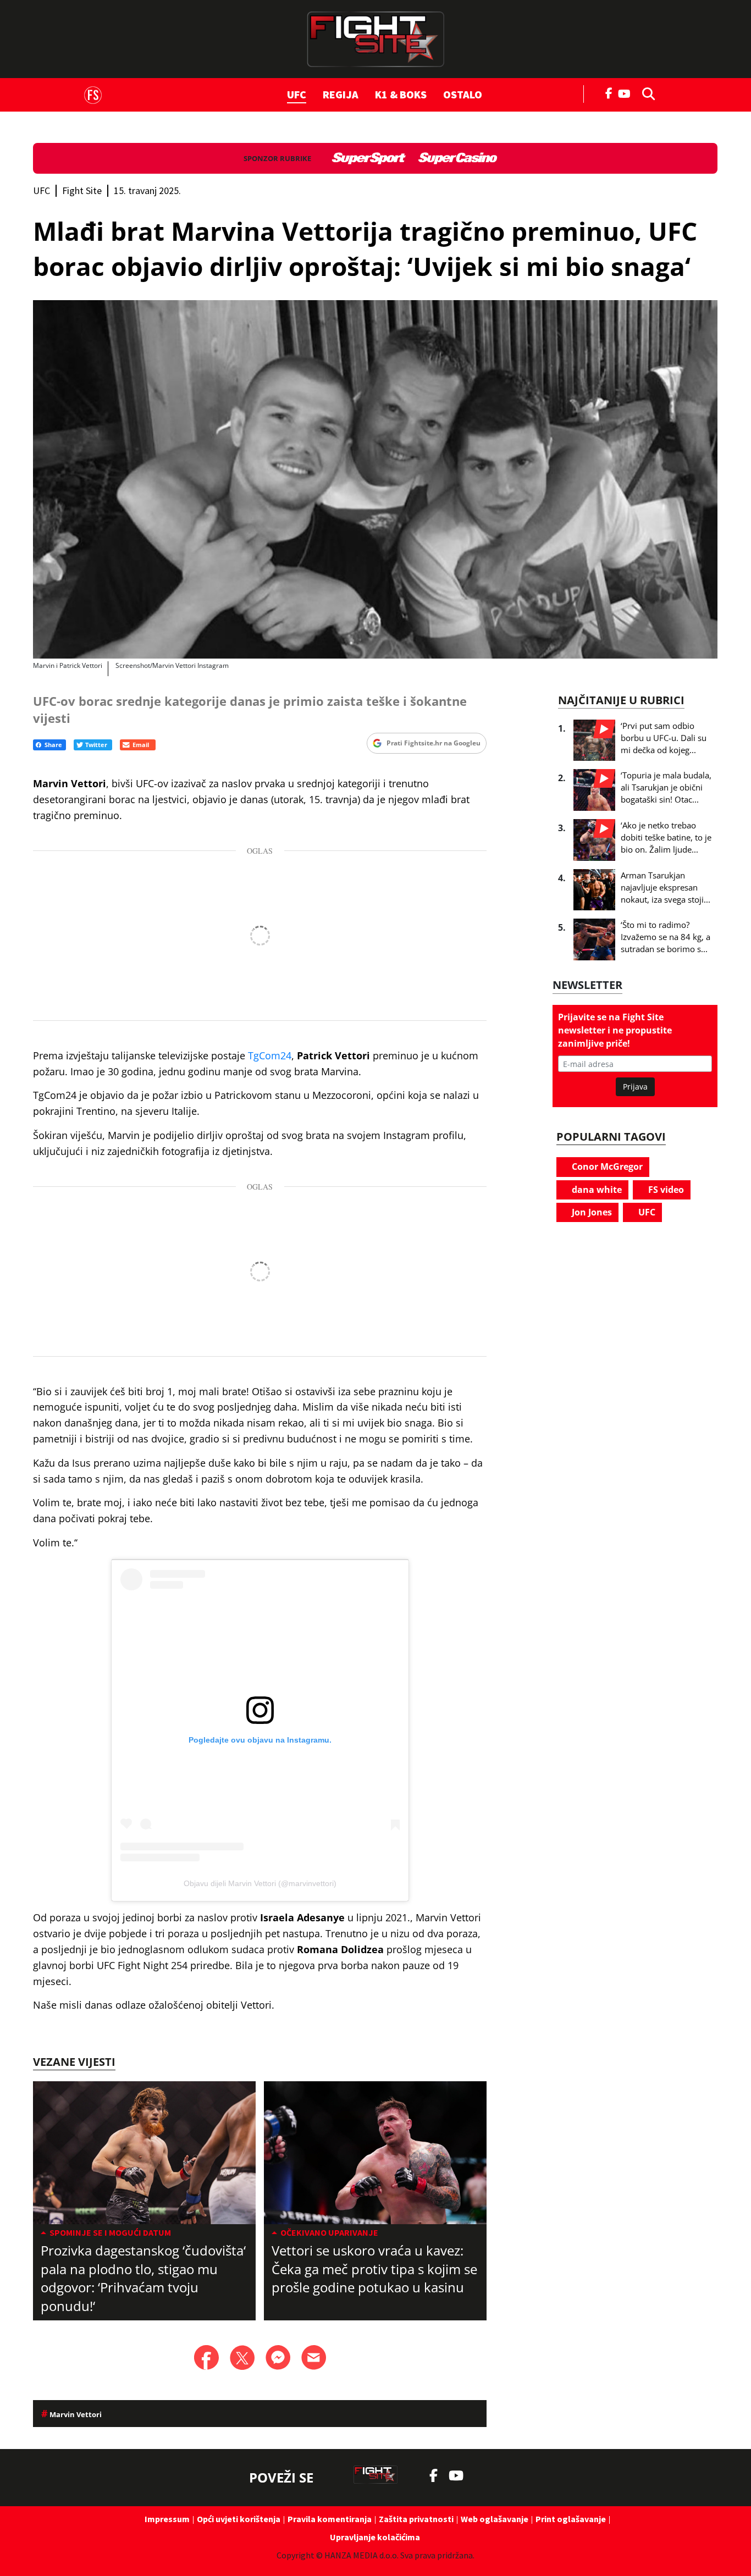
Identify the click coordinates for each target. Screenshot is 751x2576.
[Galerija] (375, 479)
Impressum (167, 2519)
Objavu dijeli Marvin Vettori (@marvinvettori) (260, 1883)
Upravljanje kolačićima (375, 2537)
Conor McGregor (606, 1167)
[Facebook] (609, 92)
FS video (665, 1190)
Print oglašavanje (571, 2519)
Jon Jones (591, 1212)
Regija (341, 94)
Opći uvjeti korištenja (239, 2519)
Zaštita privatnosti (416, 2519)
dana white (596, 1190)
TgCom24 (270, 1055)
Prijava (635, 1087)
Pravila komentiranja (330, 2519)
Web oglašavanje (495, 2519)
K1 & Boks (401, 94)
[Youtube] (627, 93)
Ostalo (463, 94)
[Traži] (645, 93)
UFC (297, 94)
